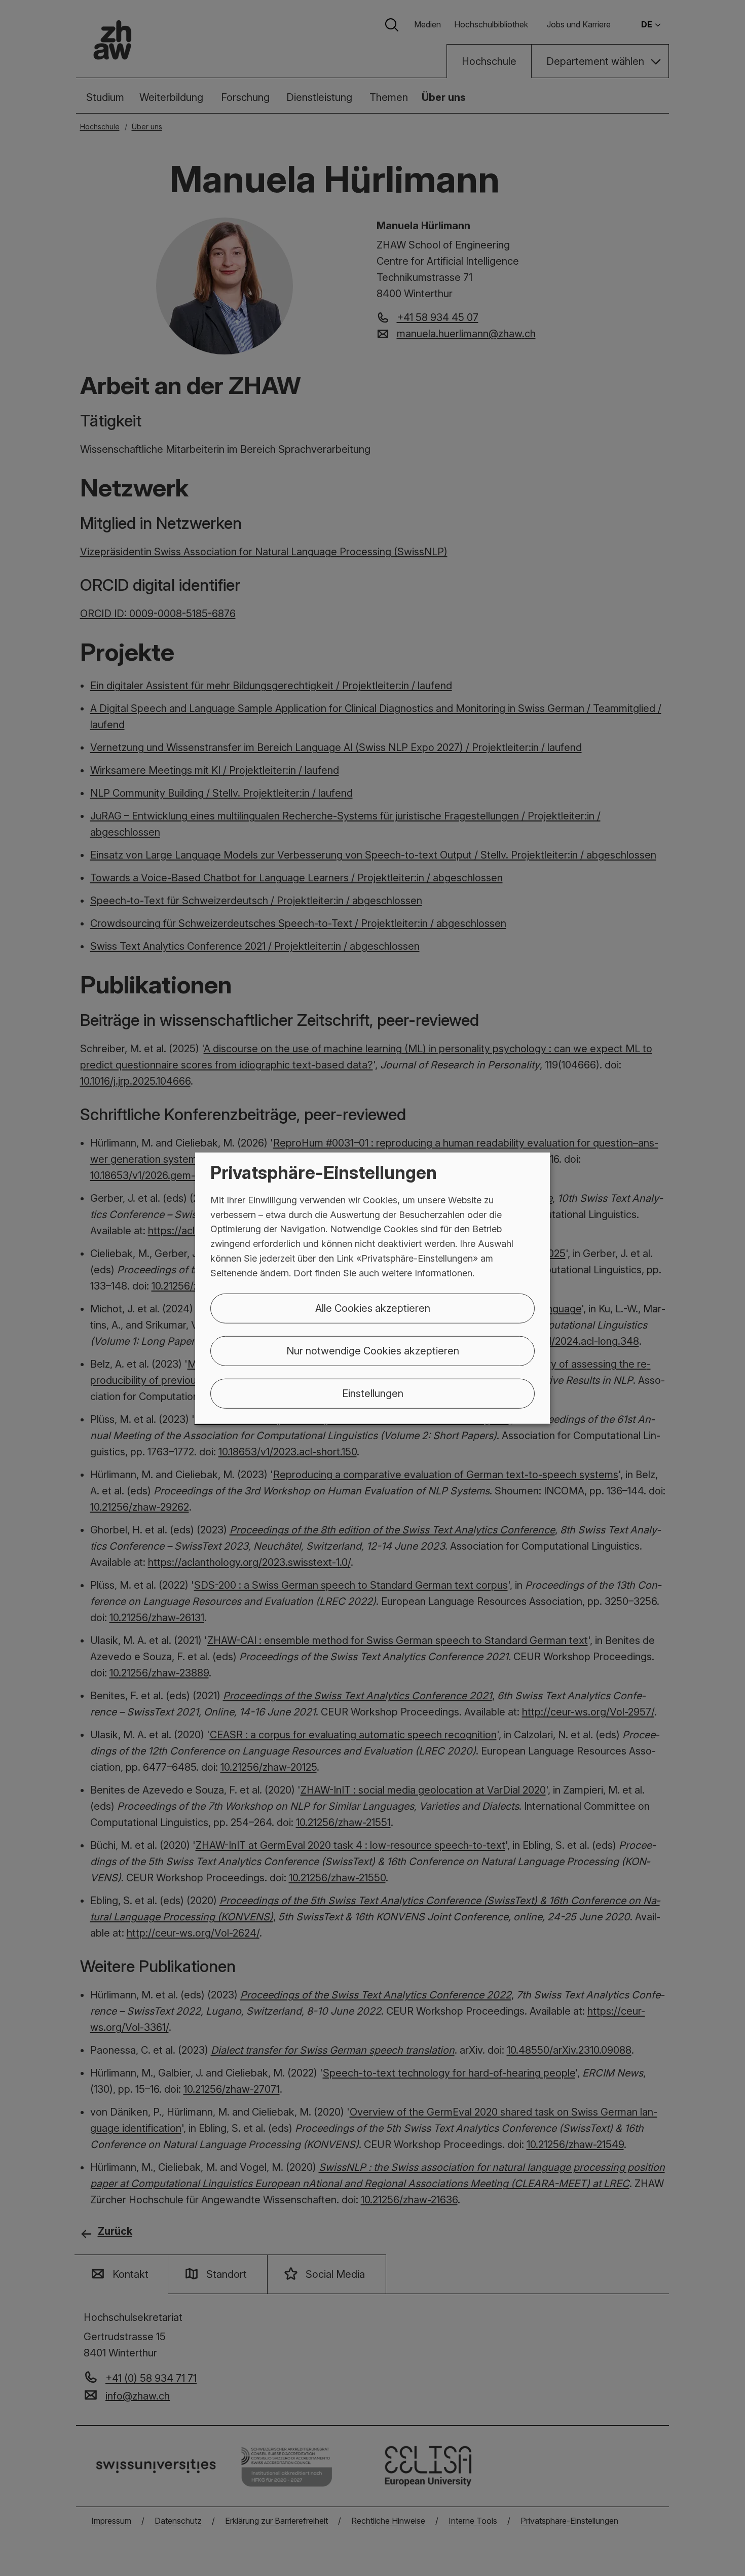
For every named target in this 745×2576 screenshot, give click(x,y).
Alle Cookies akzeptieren (373, 1308)
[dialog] (372, 1288)
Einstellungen (373, 1393)
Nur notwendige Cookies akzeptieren (373, 1350)
